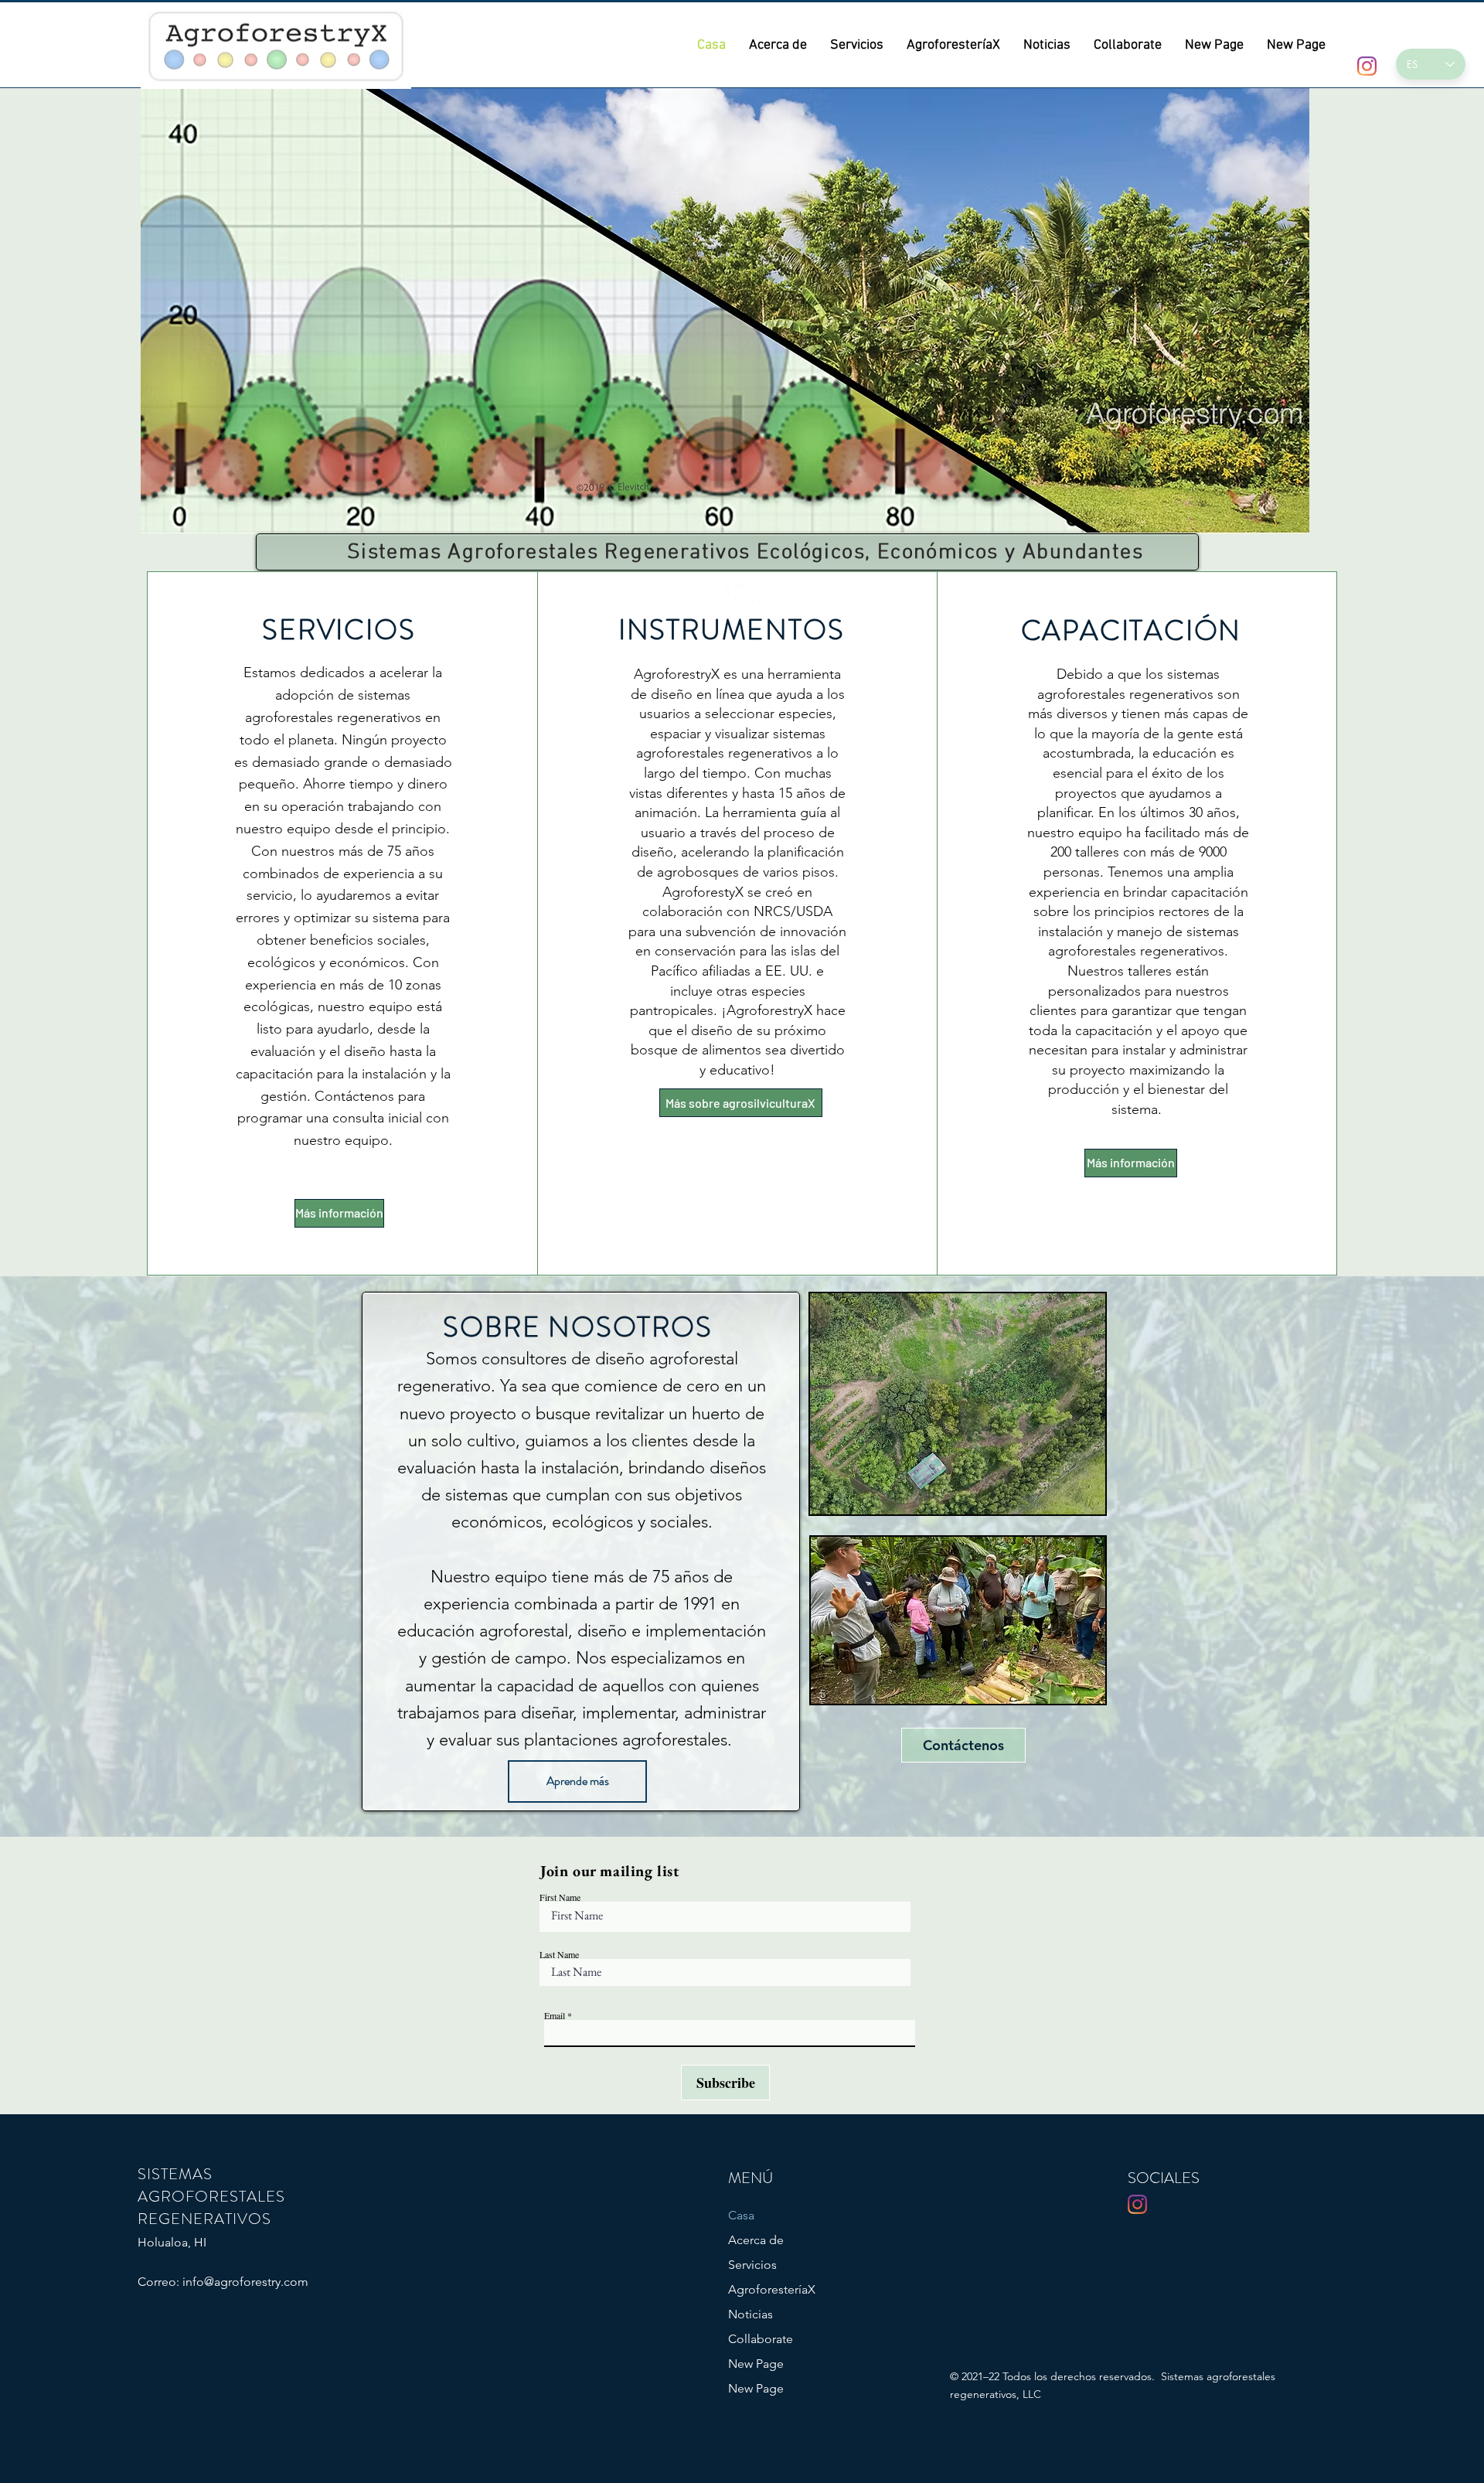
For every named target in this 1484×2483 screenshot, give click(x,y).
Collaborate (761, 2339)
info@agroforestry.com (245, 2282)
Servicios (752, 2265)
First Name (560, 1897)
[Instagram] (790, 594)
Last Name (559, 1954)
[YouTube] (767, 594)
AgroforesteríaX (772, 2289)
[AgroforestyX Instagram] (1367, 66)
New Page (756, 2364)
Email (555, 2015)
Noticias (751, 2314)
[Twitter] (744, 594)
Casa (741, 2215)
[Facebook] (721, 594)
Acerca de (756, 2240)
